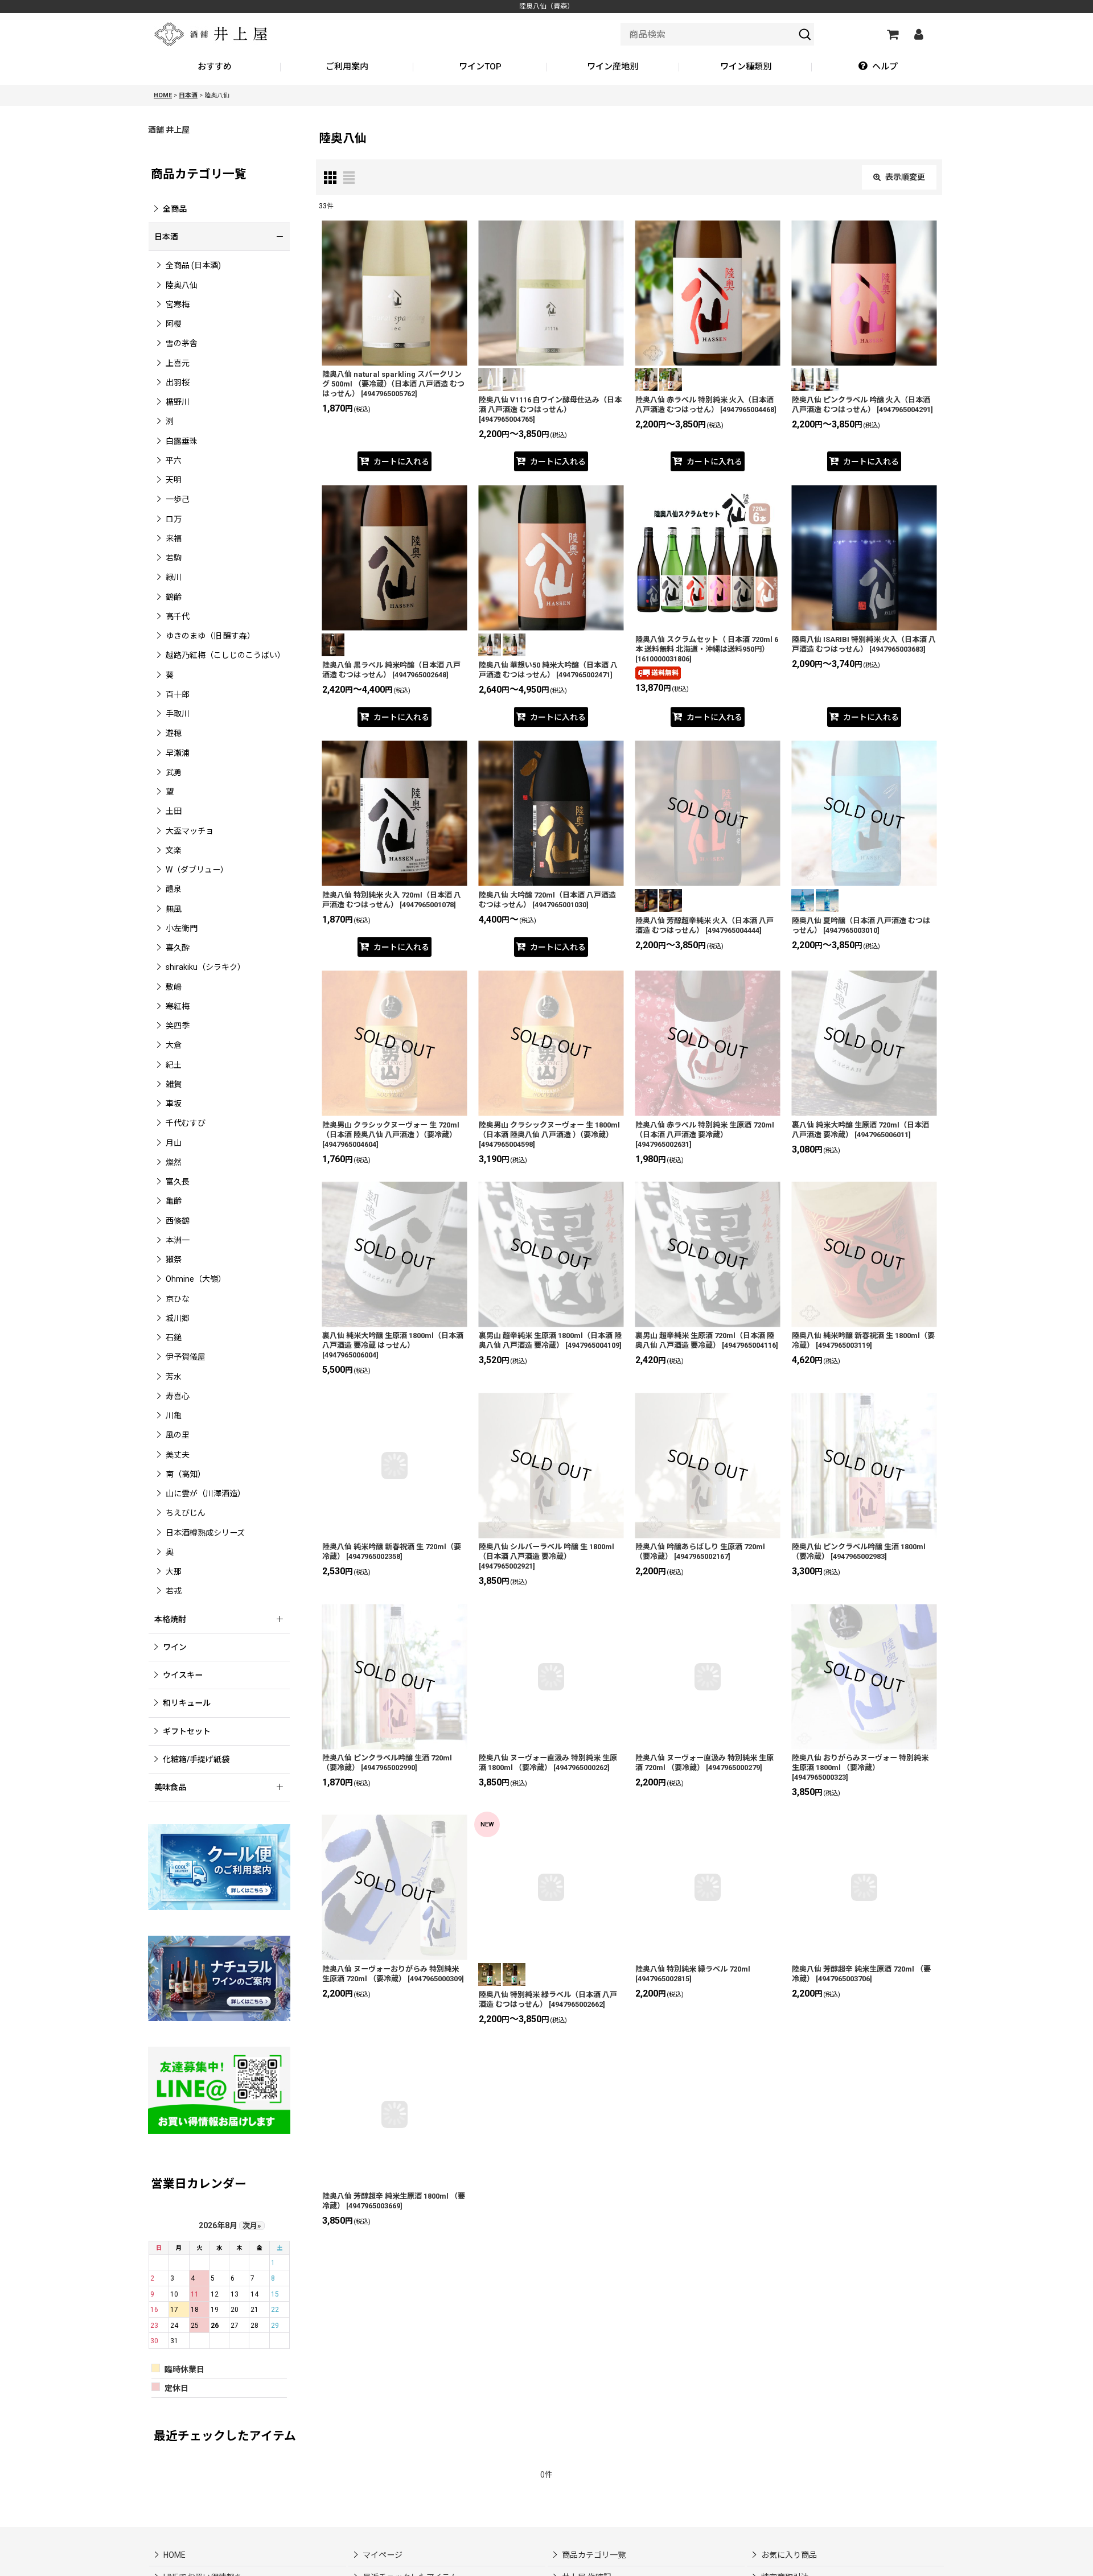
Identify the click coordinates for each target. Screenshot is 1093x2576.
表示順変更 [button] (905, 177)
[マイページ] (918, 34)
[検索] (805, 34)
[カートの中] (892, 34)
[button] (878, 67)
